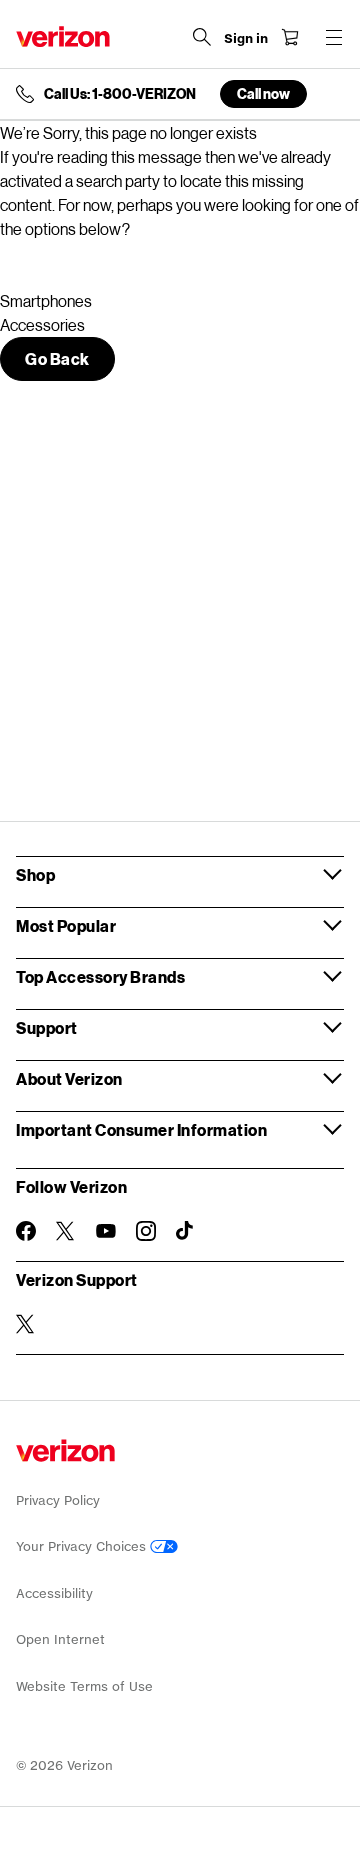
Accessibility (54, 1593)
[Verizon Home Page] (63, 36)
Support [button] (47, 1027)
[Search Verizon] (202, 37)
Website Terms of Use (84, 1686)
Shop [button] (35, 874)
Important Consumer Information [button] (141, 1129)
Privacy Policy (58, 1500)
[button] (57, 359)
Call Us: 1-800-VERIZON (120, 94)
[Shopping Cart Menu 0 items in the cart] (290, 37)
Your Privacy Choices (83, 1546)
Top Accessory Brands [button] (100, 976)
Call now (263, 93)
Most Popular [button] (66, 925)
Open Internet (60, 1639)
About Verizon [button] (69, 1078)
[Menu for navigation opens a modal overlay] (334, 37)
